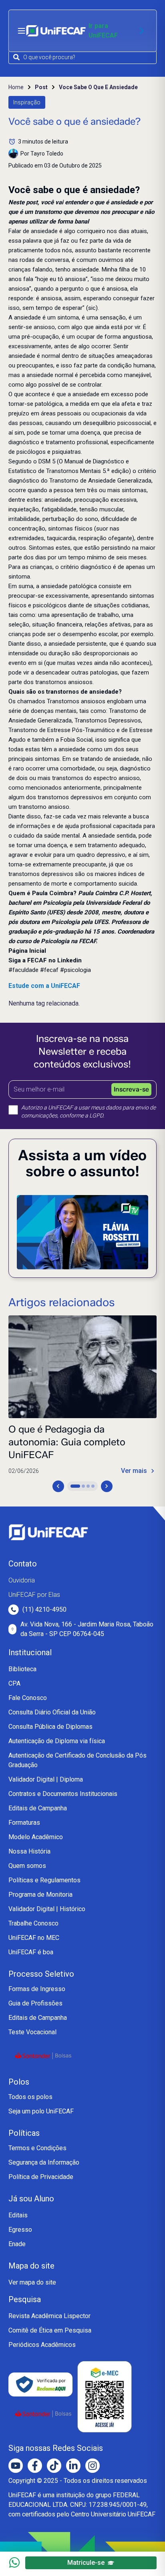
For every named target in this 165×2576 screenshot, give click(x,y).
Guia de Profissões (35, 2003)
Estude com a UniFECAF (44, 986)
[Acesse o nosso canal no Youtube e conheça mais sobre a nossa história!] (16, 2466)
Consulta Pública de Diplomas (50, 1727)
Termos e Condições (37, 2148)
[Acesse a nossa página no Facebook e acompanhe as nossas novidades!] (35, 2466)
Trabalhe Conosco (33, 1923)
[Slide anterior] (58, 1486)
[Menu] (22, 31)
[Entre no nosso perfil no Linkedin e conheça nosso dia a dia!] (73, 2466)
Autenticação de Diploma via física (57, 1741)
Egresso (20, 2230)
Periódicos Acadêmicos (42, 2345)
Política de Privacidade (41, 2177)
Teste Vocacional (32, 2032)
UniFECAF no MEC (34, 1938)
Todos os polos (30, 2097)
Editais (18, 2215)
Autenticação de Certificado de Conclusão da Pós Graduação (77, 1760)
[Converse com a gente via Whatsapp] (14, 2562)
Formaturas (24, 1823)
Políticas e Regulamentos (44, 1880)
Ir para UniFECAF (103, 31)
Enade (17, 2244)
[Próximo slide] (107, 1486)
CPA (14, 1683)
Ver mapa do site (32, 2282)
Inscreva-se (131, 1089)
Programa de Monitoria (40, 1895)
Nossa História (29, 1851)
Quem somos (27, 1866)
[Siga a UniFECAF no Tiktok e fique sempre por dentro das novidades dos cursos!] (54, 2466)
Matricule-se (86, 2563)
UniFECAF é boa (31, 1952)
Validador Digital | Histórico (47, 1909)
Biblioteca (22, 1669)
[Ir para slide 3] (88, 1486)
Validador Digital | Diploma (46, 1779)
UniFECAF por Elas (34, 1595)
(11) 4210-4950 (44, 1609)
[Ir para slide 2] (83, 1486)
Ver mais (134, 1471)
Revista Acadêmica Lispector (49, 2316)
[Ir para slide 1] (75, 1486)
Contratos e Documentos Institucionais (63, 1794)
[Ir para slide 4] (93, 1486)
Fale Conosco (28, 1698)
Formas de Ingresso (37, 1989)
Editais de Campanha (38, 1808)
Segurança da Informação (44, 2162)
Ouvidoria (22, 1580)
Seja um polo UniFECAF (41, 2111)
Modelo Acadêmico (36, 1837)
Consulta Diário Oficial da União (52, 1712)
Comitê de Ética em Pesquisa (50, 2330)
